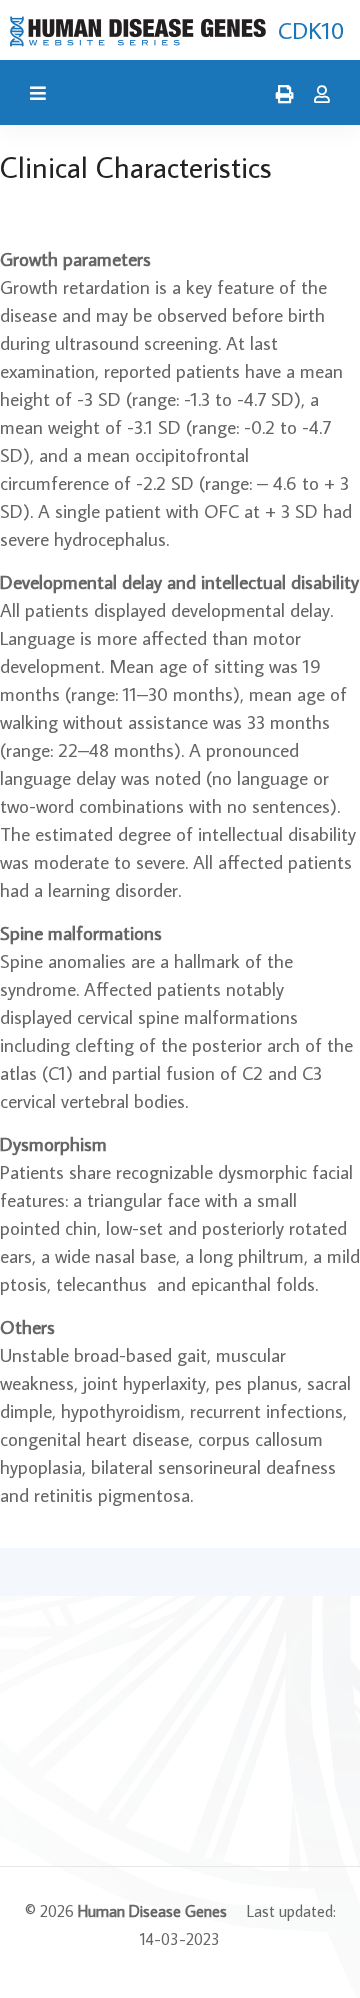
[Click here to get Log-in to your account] (317, 95)
